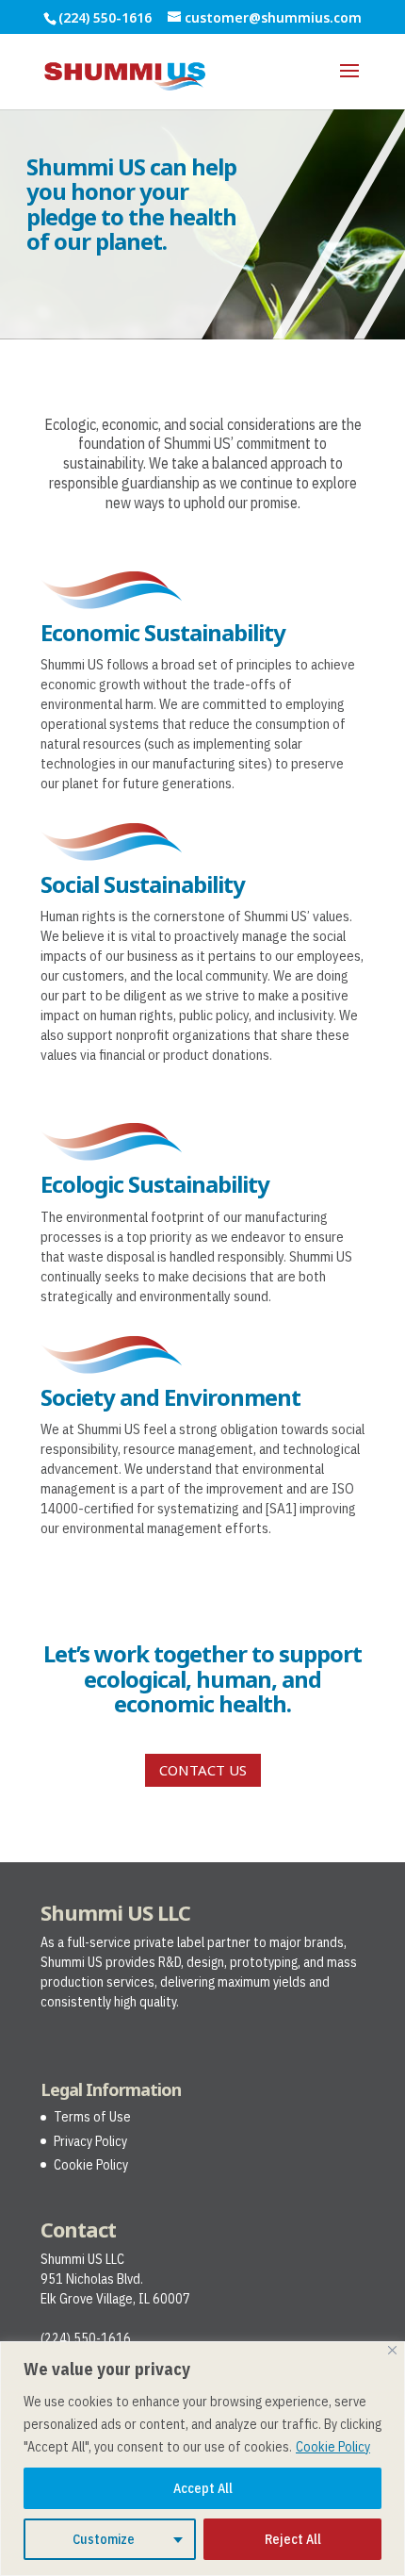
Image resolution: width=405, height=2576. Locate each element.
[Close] (392, 2350)
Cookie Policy (333, 2447)
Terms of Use (92, 2117)
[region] (202, 2459)
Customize (104, 2539)
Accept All (203, 2488)
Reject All (293, 2539)
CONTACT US (203, 1770)
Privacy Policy (90, 2141)
